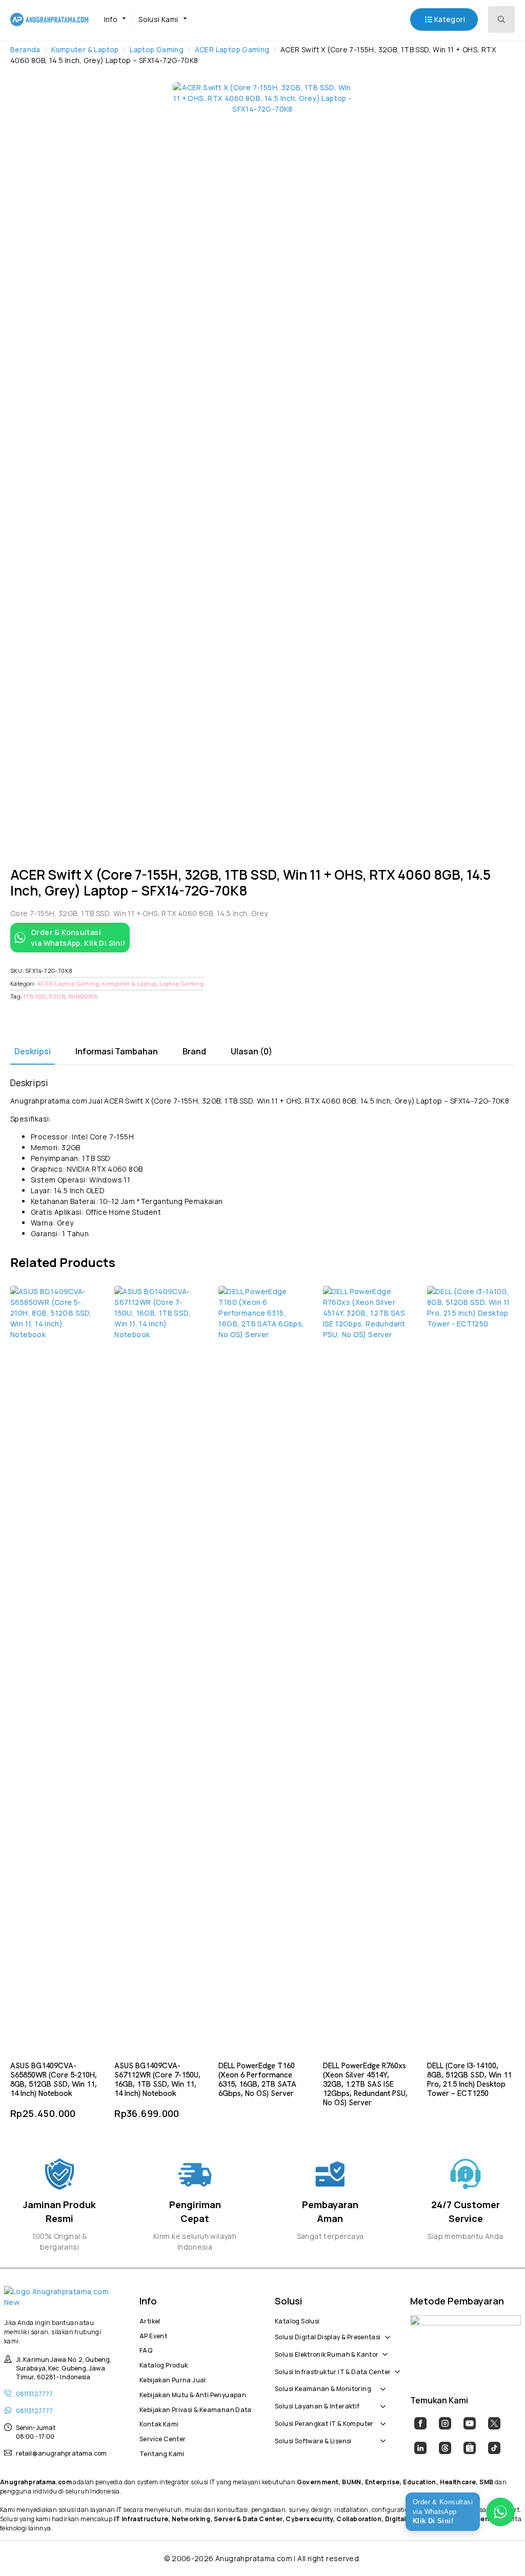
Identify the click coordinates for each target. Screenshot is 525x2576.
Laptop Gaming (157, 49)
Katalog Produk (164, 2364)
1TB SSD (35, 996)
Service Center (163, 2438)
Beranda (25, 49)
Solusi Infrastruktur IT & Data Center (333, 2371)
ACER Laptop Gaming (232, 49)
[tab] (33, 1051)
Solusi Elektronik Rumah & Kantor (327, 2353)
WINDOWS (83, 996)
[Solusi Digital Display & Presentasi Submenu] (386, 2332)
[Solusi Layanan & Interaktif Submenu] (381, 2401)
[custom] (420, 2423)
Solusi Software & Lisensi (313, 2440)
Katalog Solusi (297, 2320)
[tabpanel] (262, 1158)
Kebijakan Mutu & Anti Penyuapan (193, 2394)
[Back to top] (499, 2550)
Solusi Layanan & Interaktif (317, 2405)
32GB (57, 996)
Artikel (150, 2320)
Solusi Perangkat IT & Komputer (324, 2422)
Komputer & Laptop (85, 49)
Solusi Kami (158, 19)
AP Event (153, 2335)
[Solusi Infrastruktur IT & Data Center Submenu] (395, 2366)
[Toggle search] (501, 19)
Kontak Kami (159, 2423)
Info (111, 19)
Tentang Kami (162, 2453)
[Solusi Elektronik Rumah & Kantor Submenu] (383, 2349)
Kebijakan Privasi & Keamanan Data (195, 2408)
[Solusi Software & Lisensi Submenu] (381, 2436)
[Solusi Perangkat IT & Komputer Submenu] (381, 2418)
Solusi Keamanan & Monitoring (323, 2387)
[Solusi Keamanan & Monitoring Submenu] (381, 2384)
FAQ (146, 2349)
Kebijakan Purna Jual (173, 2379)
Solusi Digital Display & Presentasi (328, 2336)
